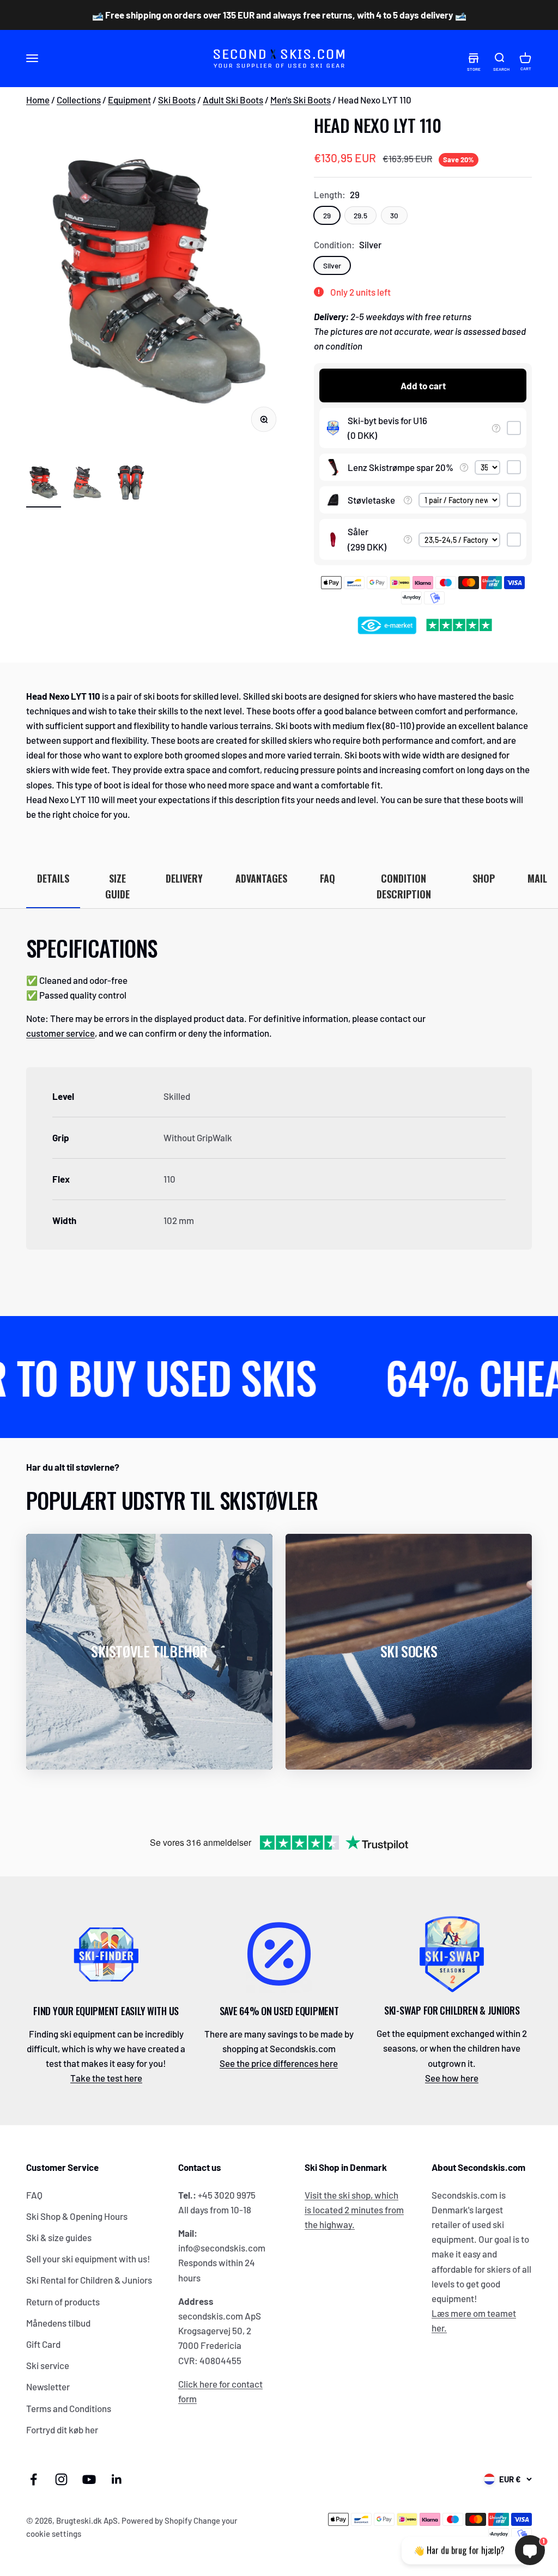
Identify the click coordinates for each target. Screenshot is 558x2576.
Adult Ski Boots (233, 100)
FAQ (327, 878)
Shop (484, 878)
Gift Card (43, 2344)
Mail (537, 878)
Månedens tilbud (58, 2323)
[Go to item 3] (131, 484)
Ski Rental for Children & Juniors (89, 2280)
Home (38, 100)
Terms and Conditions (69, 2408)
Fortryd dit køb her (62, 2430)
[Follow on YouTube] (89, 2479)
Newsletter (48, 2387)
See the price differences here (279, 2063)
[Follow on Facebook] (34, 2479)
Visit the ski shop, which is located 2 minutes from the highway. (354, 2210)
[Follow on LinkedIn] (117, 2479)
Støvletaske (371, 500)
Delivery (184, 878)
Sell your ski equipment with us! (88, 2259)
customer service (60, 1033)
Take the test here (106, 2078)
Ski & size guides (59, 2237)
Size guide (117, 886)
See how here (452, 2078)
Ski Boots (177, 100)
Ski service (48, 2365)
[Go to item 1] (44, 484)
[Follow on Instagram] (61, 2479)
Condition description (404, 886)
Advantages (261, 878)
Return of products (63, 2302)
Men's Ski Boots (301, 100)
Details (53, 878)
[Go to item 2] (87, 484)
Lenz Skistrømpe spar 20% (401, 467)
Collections (79, 100)
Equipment (129, 100)
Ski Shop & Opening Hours (77, 2216)
